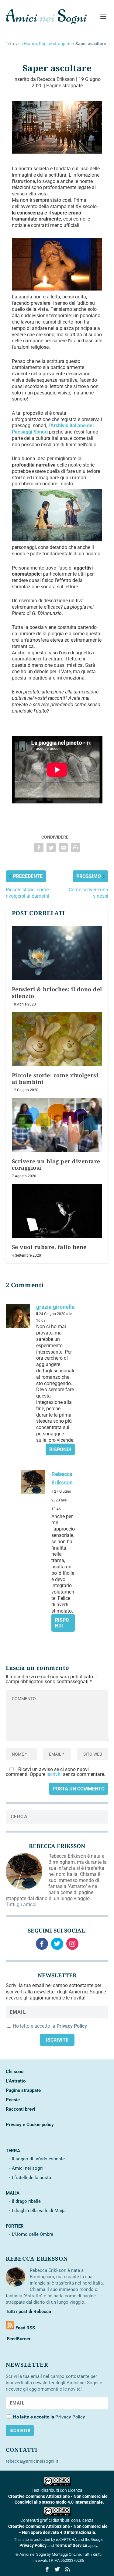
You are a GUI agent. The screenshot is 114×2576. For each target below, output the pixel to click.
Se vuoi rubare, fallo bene (49, 1247)
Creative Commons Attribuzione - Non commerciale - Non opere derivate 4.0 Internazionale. (58, 2529)
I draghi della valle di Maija (39, 2211)
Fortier (15, 2226)
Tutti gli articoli (22, 1905)
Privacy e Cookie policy (30, 2125)
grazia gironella (55, 1307)
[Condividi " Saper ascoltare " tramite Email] (63, 848)
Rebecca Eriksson (56, 79)
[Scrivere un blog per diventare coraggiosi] (57, 1125)
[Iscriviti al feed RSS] (10, 2328)
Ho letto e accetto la (50, 2026)
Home (29, 44)
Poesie (13, 2100)
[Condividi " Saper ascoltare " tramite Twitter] (51, 848)
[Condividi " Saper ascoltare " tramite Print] (75, 848)
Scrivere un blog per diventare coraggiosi (56, 1165)
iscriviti (54, 1774)
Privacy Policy (33, 2545)
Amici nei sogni (28, 2168)
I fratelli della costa (31, 2178)
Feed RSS (25, 2328)
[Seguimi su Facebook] (42, 1944)
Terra (13, 2151)
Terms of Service (71, 2545)
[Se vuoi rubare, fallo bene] (57, 1211)
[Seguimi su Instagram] (72, 1944)
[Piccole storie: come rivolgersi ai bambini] (57, 1039)
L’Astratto (16, 2081)
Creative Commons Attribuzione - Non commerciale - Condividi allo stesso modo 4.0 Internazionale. (58, 2499)
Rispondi (60, 1449)
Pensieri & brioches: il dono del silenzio (57, 992)
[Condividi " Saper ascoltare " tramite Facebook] (39, 848)
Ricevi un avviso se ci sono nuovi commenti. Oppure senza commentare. (55, 1772)
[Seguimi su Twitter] (57, 1944)
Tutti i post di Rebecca (28, 2312)
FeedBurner (18, 2339)
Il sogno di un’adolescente (38, 2159)
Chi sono (15, 2072)
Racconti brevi (21, 2109)
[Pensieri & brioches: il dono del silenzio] (57, 953)
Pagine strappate (55, 44)
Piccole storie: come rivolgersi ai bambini (55, 1079)
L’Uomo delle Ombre (33, 2234)
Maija (13, 2193)
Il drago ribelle (26, 2201)
